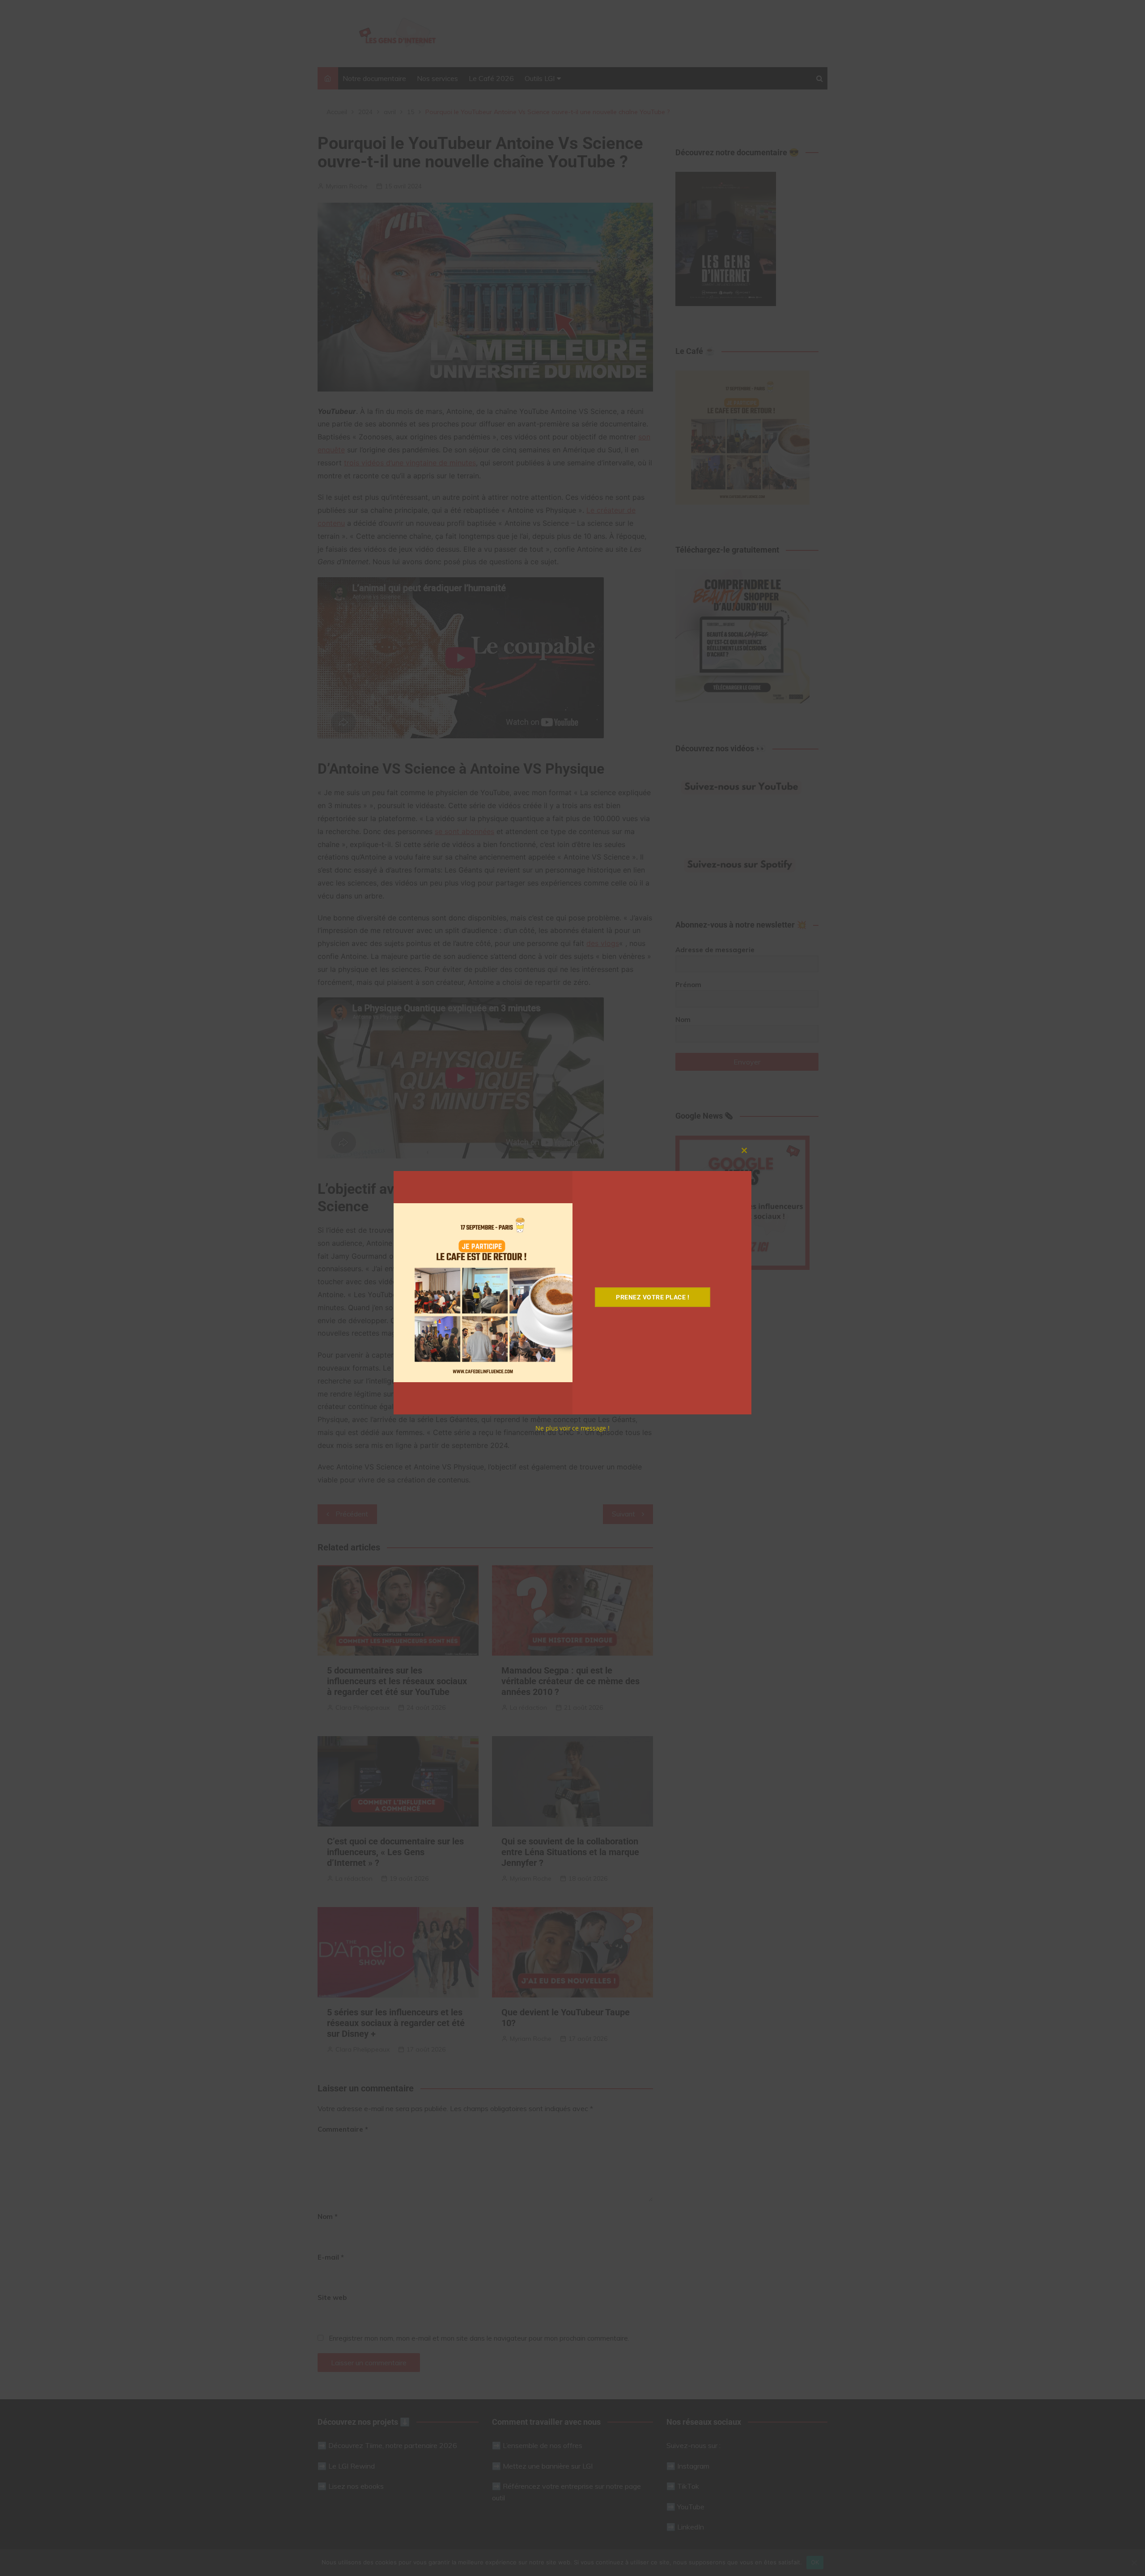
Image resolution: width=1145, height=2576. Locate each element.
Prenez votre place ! (653, 1297)
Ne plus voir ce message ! (572, 1428)
